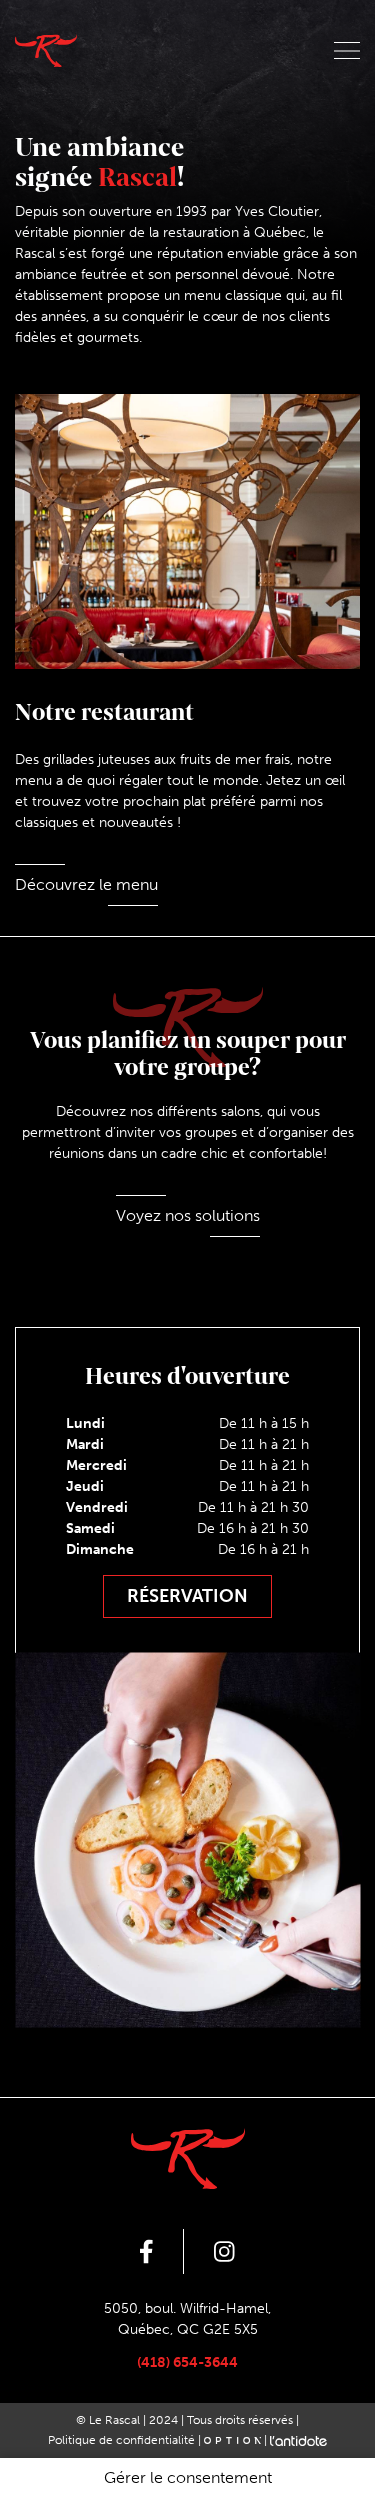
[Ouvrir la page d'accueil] (46, 50)
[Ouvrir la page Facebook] (146, 2251)
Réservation (187, 1596)
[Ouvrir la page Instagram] (224, 2251)
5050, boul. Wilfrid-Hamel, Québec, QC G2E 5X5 (187, 2319)
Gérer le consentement (188, 2477)
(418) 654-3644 (187, 2362)
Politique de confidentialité (121, 2440)
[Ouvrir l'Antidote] (298, 2440)
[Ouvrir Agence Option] (232, 2440)
